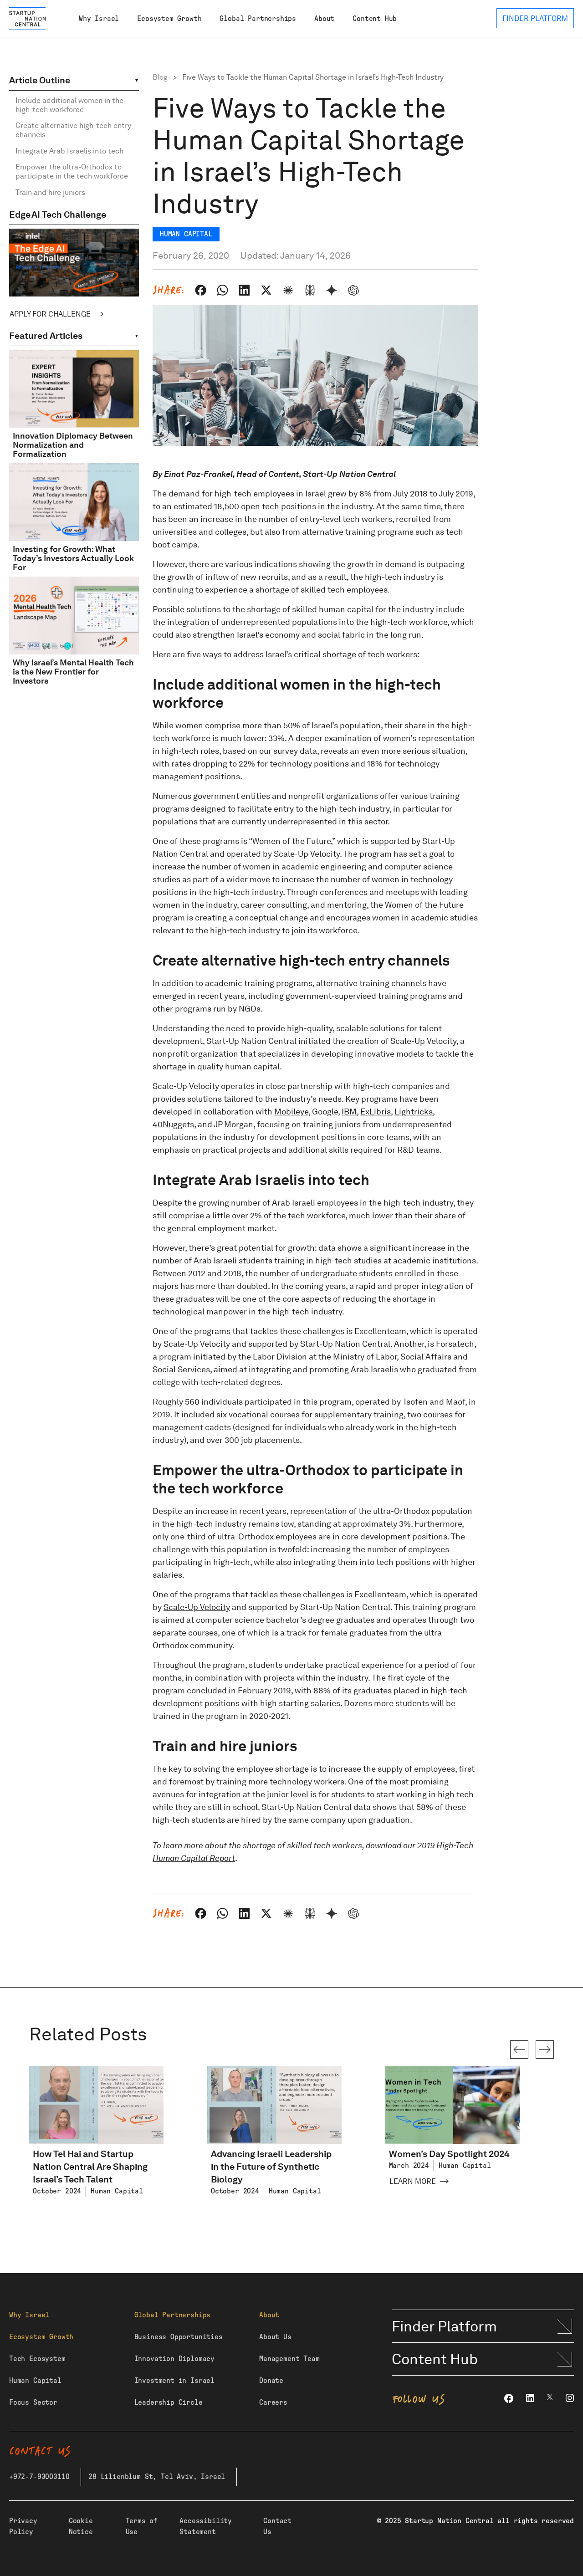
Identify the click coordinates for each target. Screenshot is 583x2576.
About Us (275, 2337)
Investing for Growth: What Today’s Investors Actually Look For (73, 558)
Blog (160, 77)
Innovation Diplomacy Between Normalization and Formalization (73, 445)
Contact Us (277, 2526)
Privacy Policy (23, 2526)
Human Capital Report (194, 1858)
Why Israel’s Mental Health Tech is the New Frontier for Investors (73, 672)
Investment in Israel (174, 2381)
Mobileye (291, 1112)
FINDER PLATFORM (535, 18)
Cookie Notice (81, 2526)
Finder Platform (444, 2326)
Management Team (289, 2359)
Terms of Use (142, 2526)
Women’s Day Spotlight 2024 (449, 2154)
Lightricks (414, 1112)
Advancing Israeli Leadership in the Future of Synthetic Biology (271, 2167)
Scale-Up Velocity (197, 1607)
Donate (271, 2381)
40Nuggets (173, 1124)
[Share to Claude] (288, 290)
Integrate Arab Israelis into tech (69, 151)
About (324, 19)
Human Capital (35, 2381)
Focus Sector (33, 2402)
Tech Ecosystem (37, 2359)
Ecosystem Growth (169, 19)
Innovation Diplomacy (174, 2359)
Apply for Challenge (50, 314)
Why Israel (99, 19)
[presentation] (519, 2050)
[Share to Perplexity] (310, 290)
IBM (349, 1112)
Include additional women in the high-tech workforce (69, 105)
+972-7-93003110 (39, 2477)
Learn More (413, 2181)
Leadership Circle (169, 2402)
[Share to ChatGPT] (353, 290)
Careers (273, 2402)
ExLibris (376, 1112)
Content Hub (375, 19)
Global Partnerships (258, 19)
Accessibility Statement (206, 2526)
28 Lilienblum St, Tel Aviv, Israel (157, 2477)
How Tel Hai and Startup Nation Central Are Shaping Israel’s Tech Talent (90, 2167)
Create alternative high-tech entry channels (73, 130)
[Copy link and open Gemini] (332, 290)
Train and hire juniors (50, 192)
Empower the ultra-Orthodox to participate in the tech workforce (72, 171)
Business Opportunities (179, 2337)
